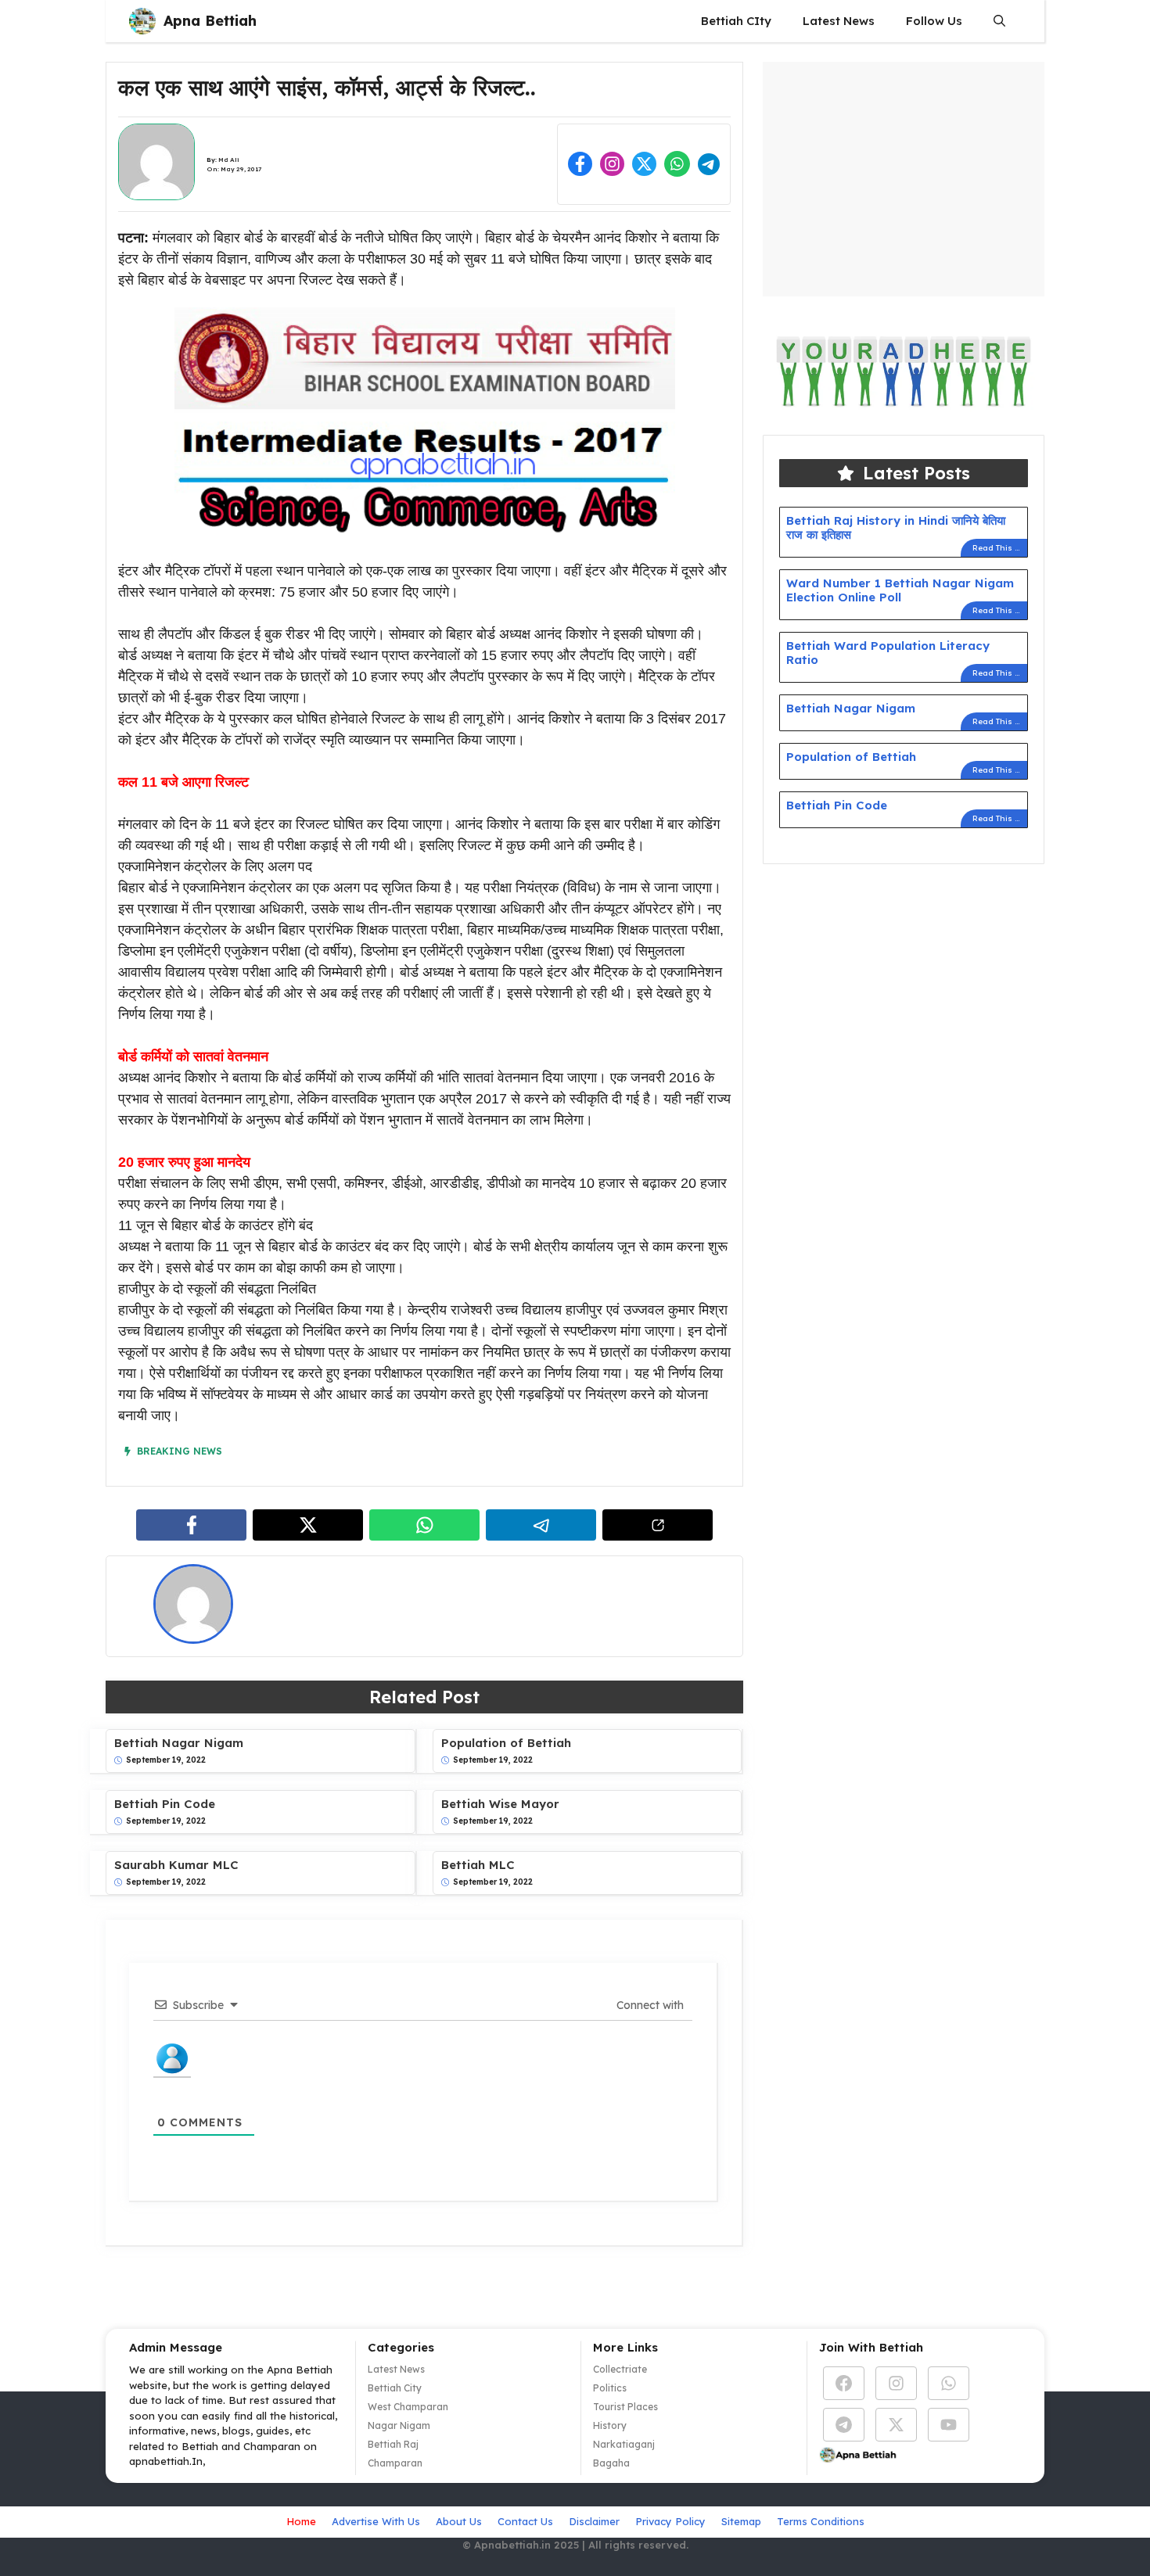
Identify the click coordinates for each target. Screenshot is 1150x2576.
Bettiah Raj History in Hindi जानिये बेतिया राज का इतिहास (896, 527)
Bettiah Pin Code (165, 1804)
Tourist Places (625, 2407)
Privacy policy (670, 2521)
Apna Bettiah (210, 21)
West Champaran (408, 2407)
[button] (999, 21)
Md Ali (229, 160)
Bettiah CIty (736, 21)
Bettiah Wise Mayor (500, 1804)
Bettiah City (395, 2388)
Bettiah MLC (478, 1865)
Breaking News (180, 1451)
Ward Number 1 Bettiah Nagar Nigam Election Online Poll (900, 590)
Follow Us (934, 21)
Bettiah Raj (393, 2444)
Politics (610, 2388)
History (610, 2425)
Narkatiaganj (624, 2444)
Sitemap (741, 2521)
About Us (459, 2521)
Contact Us (525, 2521)
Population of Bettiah (506, 1743)
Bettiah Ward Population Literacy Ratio (888, 653)
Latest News (839, 21)
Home (301, 2521)
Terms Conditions (821, 2521)
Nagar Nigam (399, 2425)
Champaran (395, 2463)
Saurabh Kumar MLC (176, 1865)
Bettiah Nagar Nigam (179, 1743)
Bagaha (611, 2463)
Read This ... (996, 548)
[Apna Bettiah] (142, 21)
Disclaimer (594, 2521)
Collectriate (620, 2369)
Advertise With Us (376, 2521)
